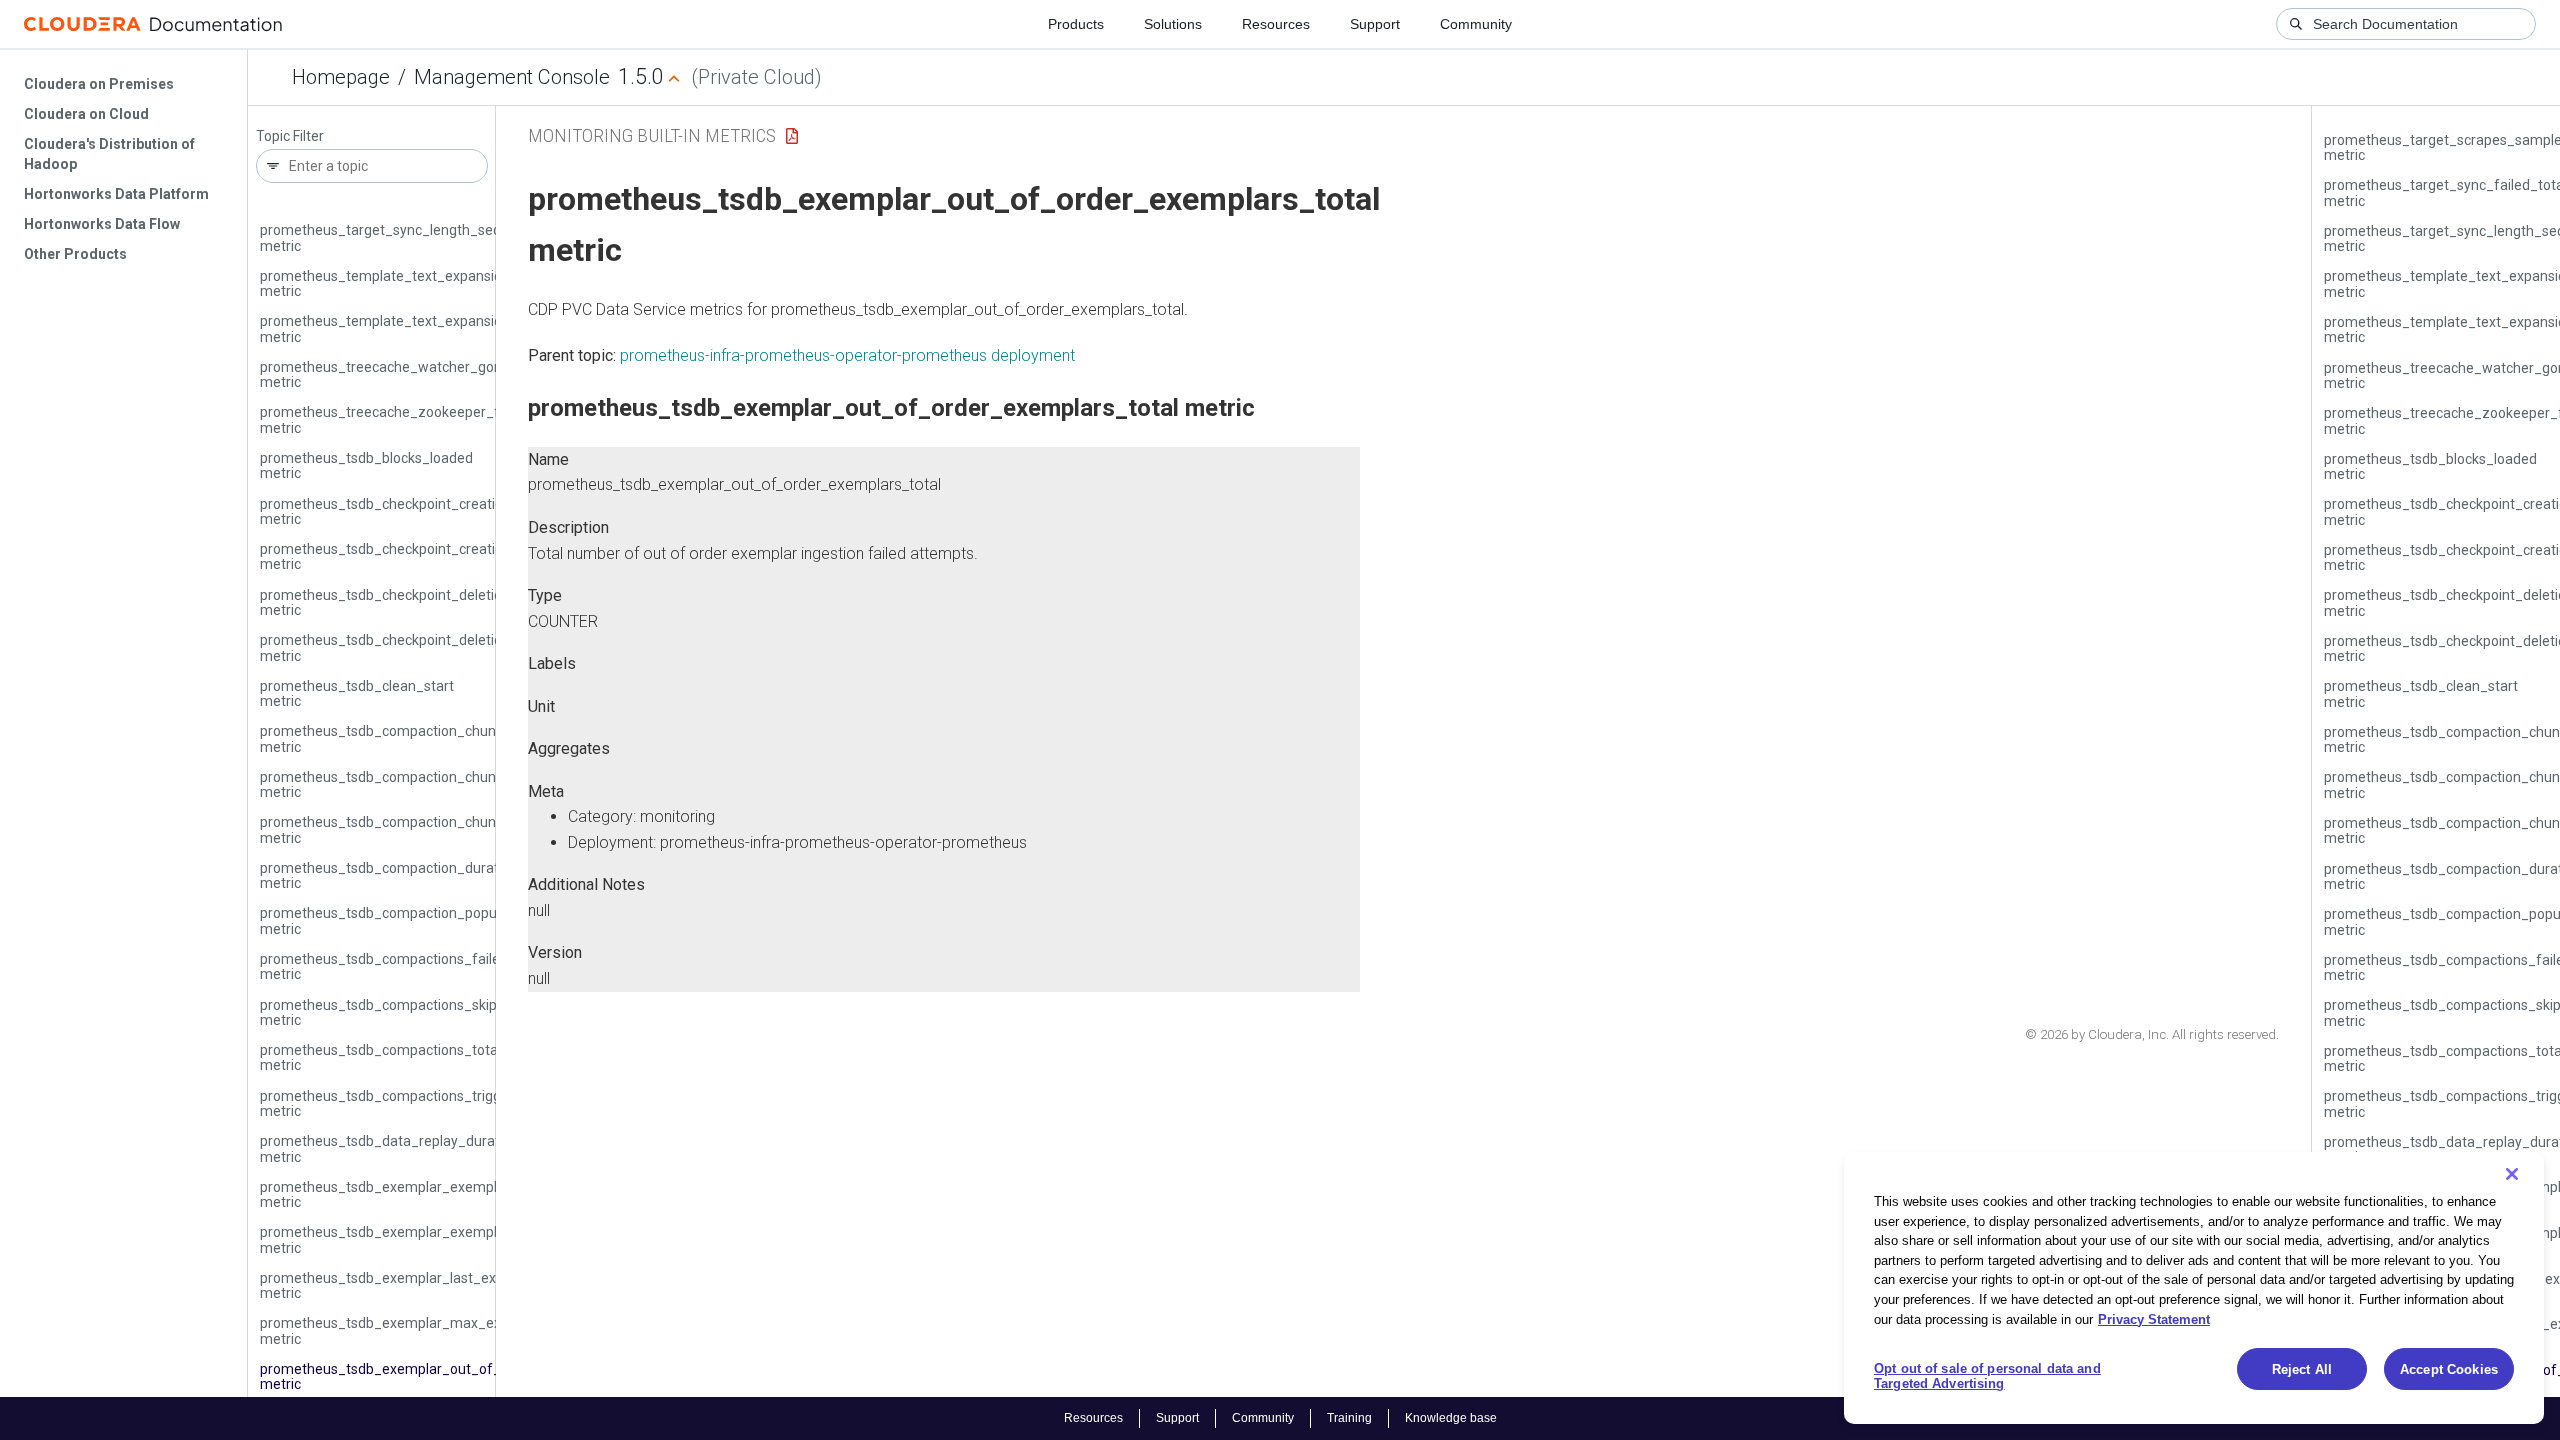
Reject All (2302, 1369)
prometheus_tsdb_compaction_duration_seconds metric (419, 875)
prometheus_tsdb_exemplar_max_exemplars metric (406, 1330)
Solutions (1173, 24)
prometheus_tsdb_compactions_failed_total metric (402, 966)
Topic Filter (290, 136)
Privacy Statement (2154, 1318)
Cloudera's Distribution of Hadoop (109, 154)
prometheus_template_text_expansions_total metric (407, 328)
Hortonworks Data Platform (116, 194)
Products (1076, 24)
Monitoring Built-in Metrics (652, 135)
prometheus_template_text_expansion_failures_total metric (431, 283)
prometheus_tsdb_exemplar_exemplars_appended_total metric (443, 1194)
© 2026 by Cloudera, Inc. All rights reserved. (2152, 1034)
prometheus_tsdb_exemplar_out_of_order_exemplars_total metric (453, 1376)
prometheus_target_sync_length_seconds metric (395, 237)
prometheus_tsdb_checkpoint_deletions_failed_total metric (429, 602)
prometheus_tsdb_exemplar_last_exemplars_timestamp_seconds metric (473, 1285)
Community (1476, 24)
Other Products (75, 254)
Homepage (341, 77)
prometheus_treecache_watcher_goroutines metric (403, 374)
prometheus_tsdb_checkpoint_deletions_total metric (407, 647)
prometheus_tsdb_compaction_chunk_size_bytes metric (420, 829)
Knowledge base (1451, 1418)
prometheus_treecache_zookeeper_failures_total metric (419, 419)
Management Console (512, 77)
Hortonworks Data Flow (102, 224)
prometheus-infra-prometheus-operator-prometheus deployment (847, 355)
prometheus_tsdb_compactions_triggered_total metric (413, 1103)
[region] (2194, 1288)
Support (1375, 24)
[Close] (2512, 1174)
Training (1349, 1418)
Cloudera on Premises (99, 84)
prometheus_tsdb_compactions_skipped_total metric (409, 1012)
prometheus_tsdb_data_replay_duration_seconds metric (420, 1148)
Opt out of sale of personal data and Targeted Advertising (1987, 1376)
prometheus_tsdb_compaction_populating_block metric (416, 920)
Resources (1276, 24)
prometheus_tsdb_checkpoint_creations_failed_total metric (429, 511)
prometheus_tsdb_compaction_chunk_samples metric (412, 784)
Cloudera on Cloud (86, 114)
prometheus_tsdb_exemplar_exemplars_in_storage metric (426, 1239)
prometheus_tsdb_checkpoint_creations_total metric (407, 556)
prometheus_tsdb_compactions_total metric (380, 1057)
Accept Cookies (2449, 1369)
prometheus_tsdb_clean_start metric (357, 693)
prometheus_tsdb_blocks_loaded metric (366, 465)
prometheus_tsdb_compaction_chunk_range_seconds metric (434, 738)
